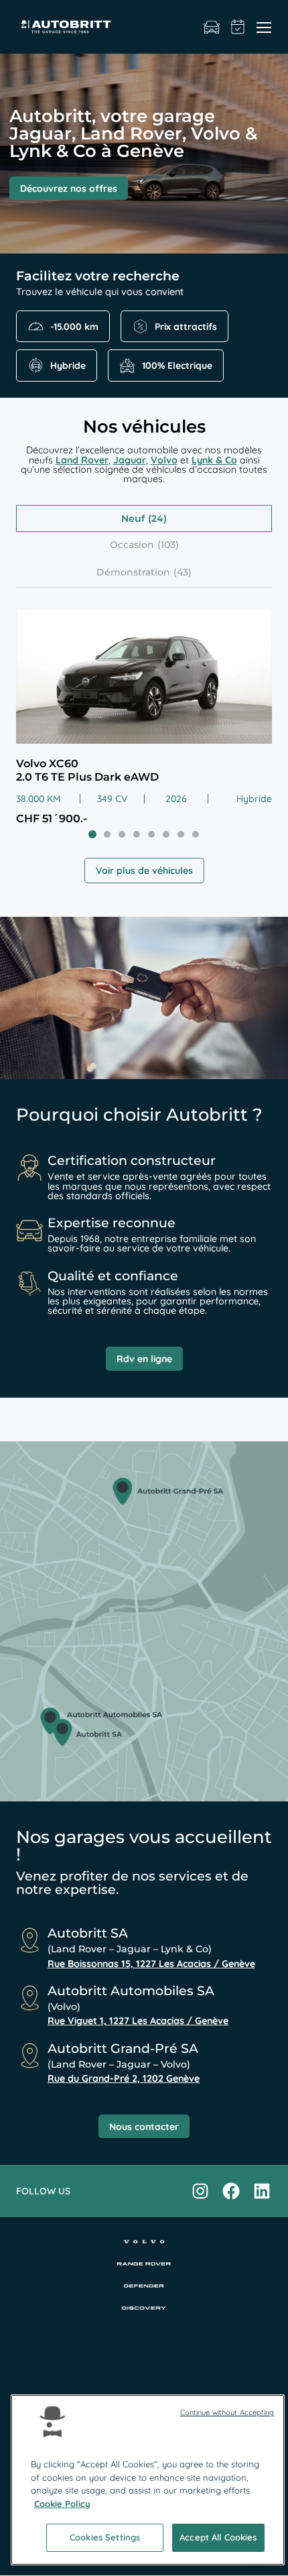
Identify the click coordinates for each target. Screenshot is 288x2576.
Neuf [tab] (133, 518)
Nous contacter (144, 2127)
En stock (212, 27)
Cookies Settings (105, 2537)
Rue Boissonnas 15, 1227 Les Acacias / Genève (151, 1964)
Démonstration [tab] (133, 572)
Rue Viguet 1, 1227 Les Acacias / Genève (138, 2021)
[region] (148, 2480)
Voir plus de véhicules (144, 871)
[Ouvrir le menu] (264, 27)
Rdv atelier (238, 27)
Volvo (164, 460)
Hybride (68, 366)
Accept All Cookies (218, 2537)
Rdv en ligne (144, 1359)
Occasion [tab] (132, 545)
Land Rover (82, 460)
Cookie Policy (62, 2504)
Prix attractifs (186, 327)
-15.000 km (74, 327)
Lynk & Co (214, 460)
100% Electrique (177, 366)
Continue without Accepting (227, 2412)
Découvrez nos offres (69, 188)
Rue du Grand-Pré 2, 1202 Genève (124, 2078)
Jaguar (130, 460)
